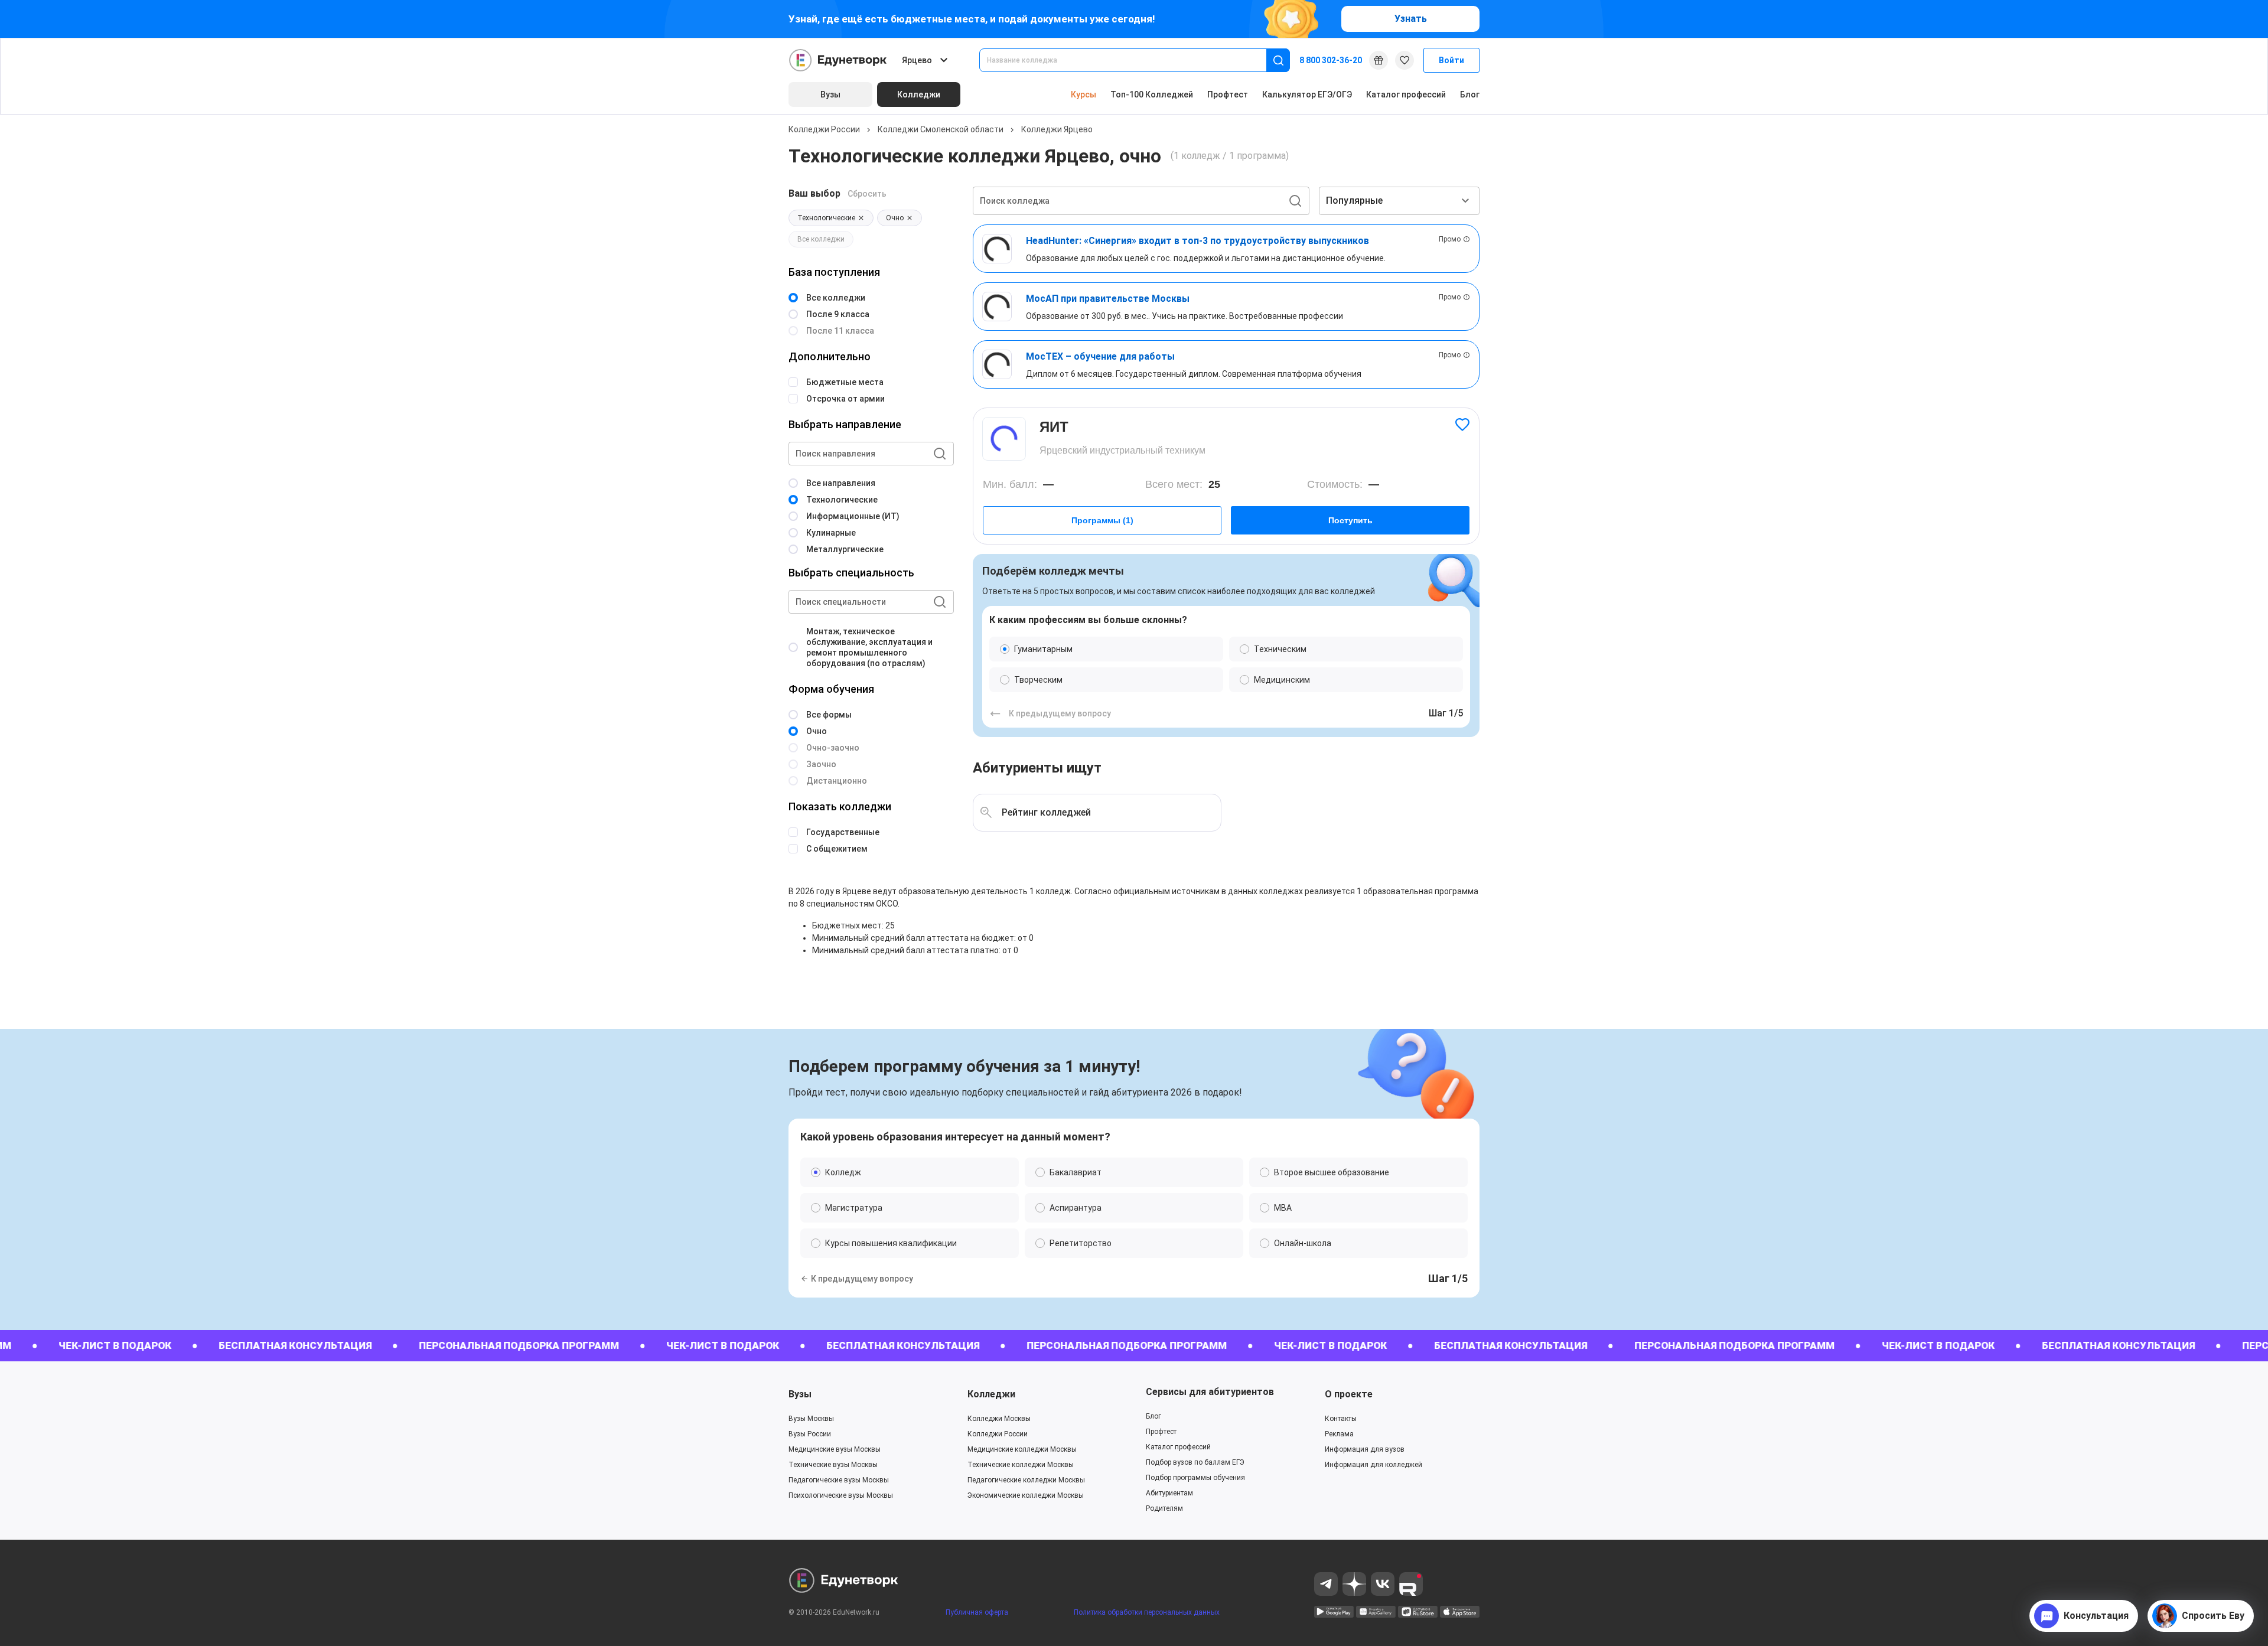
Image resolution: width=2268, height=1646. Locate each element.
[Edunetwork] (838, 60)
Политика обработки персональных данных (1147, 1612)
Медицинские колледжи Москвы (1022, 1449)
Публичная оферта (977, 1612)
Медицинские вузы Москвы (835, 1449)
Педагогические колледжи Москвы (1026, 1480)
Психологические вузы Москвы (841, 1495)
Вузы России (810, 1434)
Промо (1450, 239)
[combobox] (1131, 60)
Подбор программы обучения (1195, 1478)
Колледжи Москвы (999, 1419)
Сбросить (867, 194)
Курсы (1084, 94)
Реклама (1339, 1434)
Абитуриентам (1169, 1493)
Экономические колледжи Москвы (1026, 1495)
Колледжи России (824, 129)
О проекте (1349, 1394)
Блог (1470, 94)
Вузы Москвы (811, 1419)
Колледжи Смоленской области (941, 129)
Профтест (1228, 94)
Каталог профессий (1406, 94)
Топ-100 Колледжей (1152, 94)
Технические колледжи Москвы (1021, 1465)
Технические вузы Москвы (833, 1465)
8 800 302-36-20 (1331, 60)
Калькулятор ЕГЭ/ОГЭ (1307, 94)
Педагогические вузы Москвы (839, 1480)
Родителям (1164, 1508)
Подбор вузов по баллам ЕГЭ (1195, 1462)
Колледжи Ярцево (1057, 129)
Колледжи (991, 1394)
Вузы (800, 1394)
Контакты (1341, 1419)
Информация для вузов (1365, 1449)
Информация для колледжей (1373, 1465)
